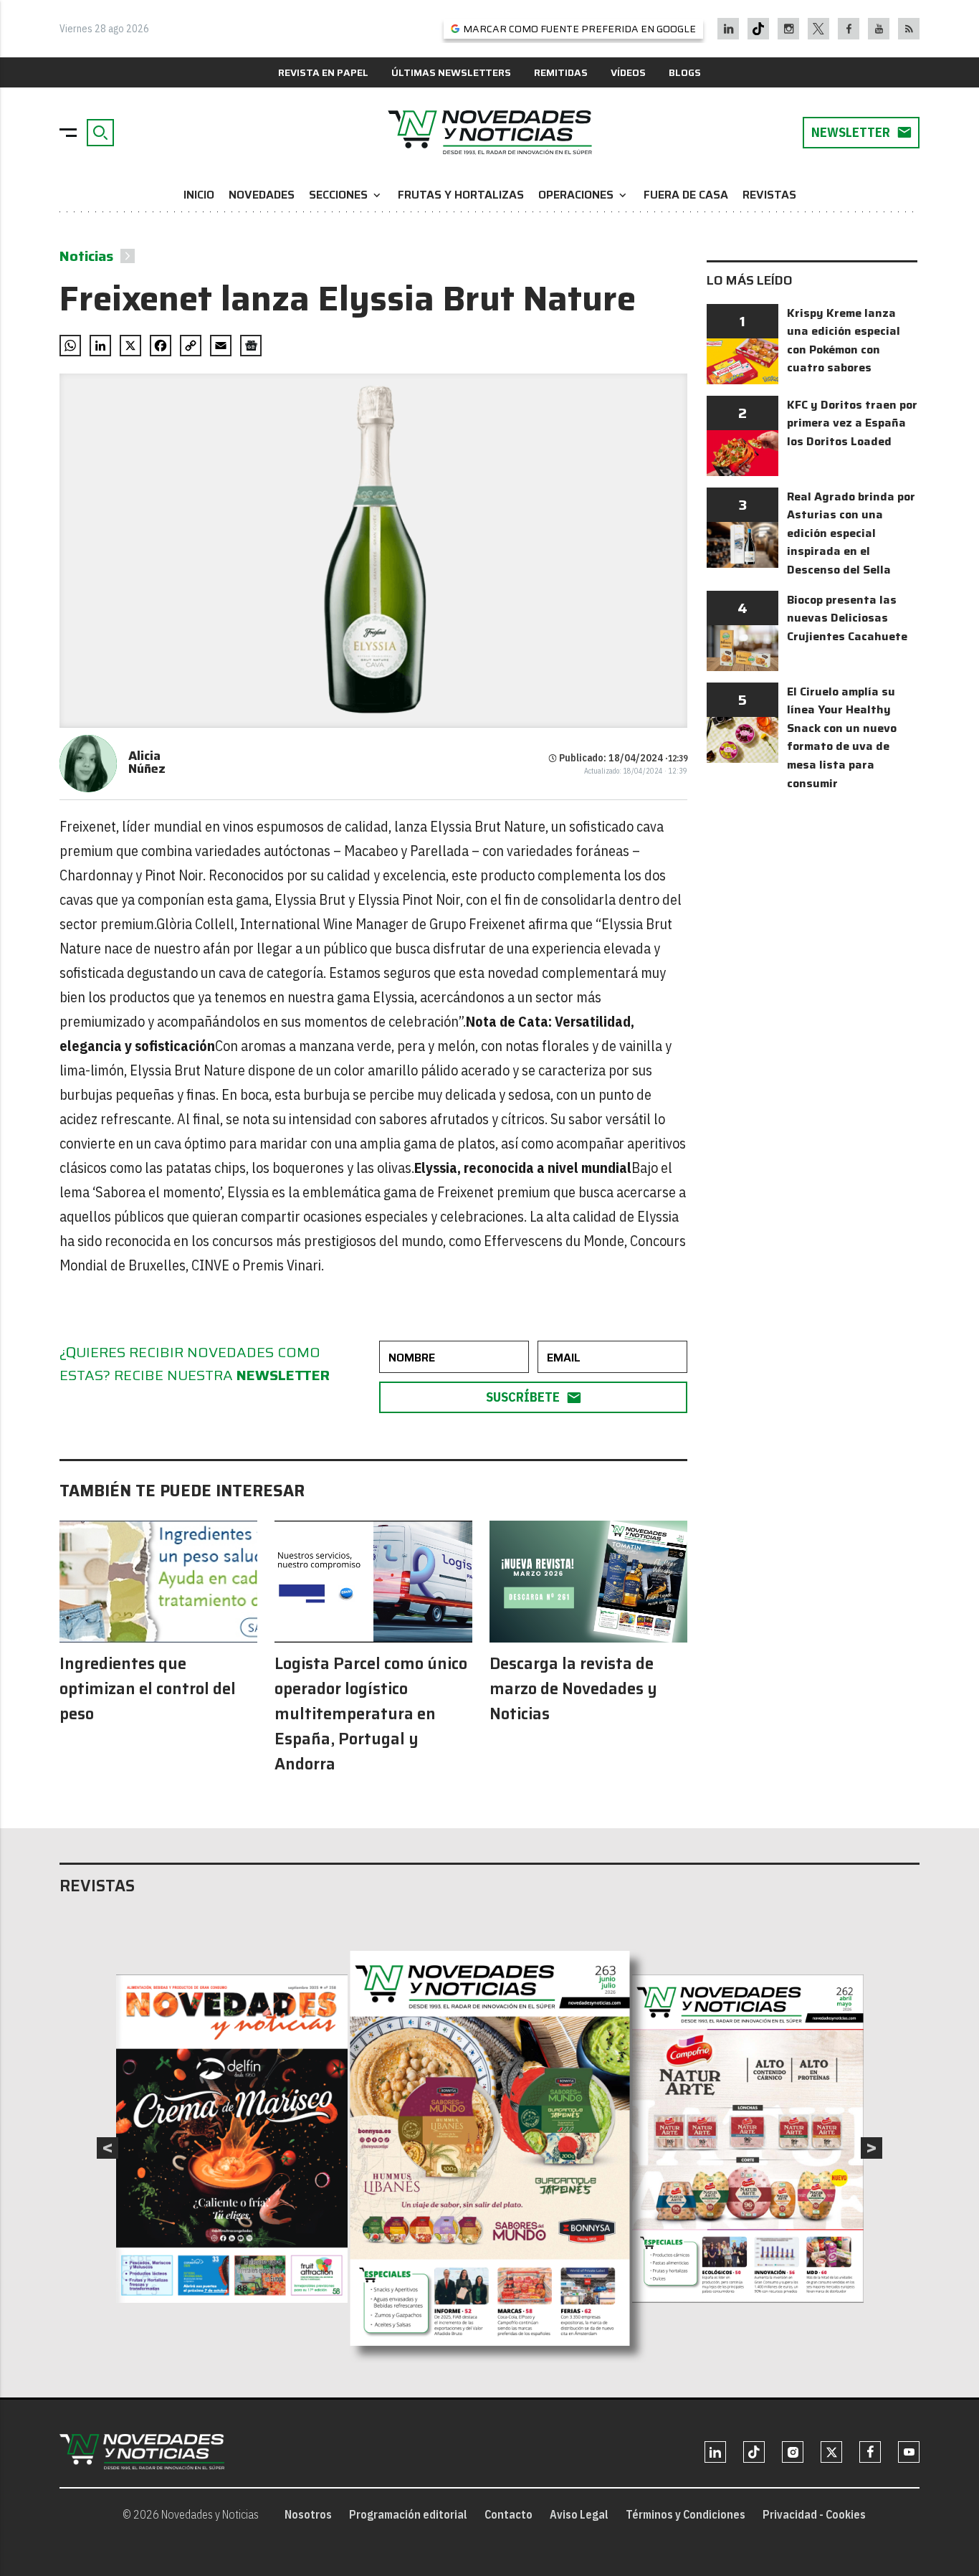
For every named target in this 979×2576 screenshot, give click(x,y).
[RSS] (909, 29)
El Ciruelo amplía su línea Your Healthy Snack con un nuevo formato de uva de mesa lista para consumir (842, 737)
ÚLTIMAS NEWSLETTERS (451, 72)
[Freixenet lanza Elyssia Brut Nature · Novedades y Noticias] (489, 133)
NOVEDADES (262, 195)
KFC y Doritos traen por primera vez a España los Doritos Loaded (852, 423)
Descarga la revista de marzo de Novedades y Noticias (573, 1689)
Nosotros (308, 2514)
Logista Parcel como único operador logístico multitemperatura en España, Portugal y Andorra (371, 1714)
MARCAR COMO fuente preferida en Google (579, 29)
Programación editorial (408, 2514)
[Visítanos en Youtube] (879, 29)
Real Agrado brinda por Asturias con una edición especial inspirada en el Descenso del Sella (851, 533)
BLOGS (685, 72)
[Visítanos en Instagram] (789, 29)
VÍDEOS (628, 72)
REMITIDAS (561, 72)
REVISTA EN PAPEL (323, 72)
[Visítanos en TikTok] (758, 29)
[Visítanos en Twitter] (818, 29)
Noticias (86, 256)
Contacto (508, 2514)
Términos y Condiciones (686, 2514)
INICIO (199, 195)
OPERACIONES (584, 195)
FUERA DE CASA (686, 195)
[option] (490, 2148)
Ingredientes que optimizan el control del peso (148, 1689)
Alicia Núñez (147, 762)
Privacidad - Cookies (814, 2514)
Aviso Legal (579, 2514)
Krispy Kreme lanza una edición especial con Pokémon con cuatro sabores (844, 341)
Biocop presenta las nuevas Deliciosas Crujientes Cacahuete (847, 618)
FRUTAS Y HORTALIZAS (461, 195)
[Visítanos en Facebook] (849, 29)
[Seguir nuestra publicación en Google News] (251, 346)
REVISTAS (769, 195)
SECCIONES (346, 195)
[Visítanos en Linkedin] (729, 29)
